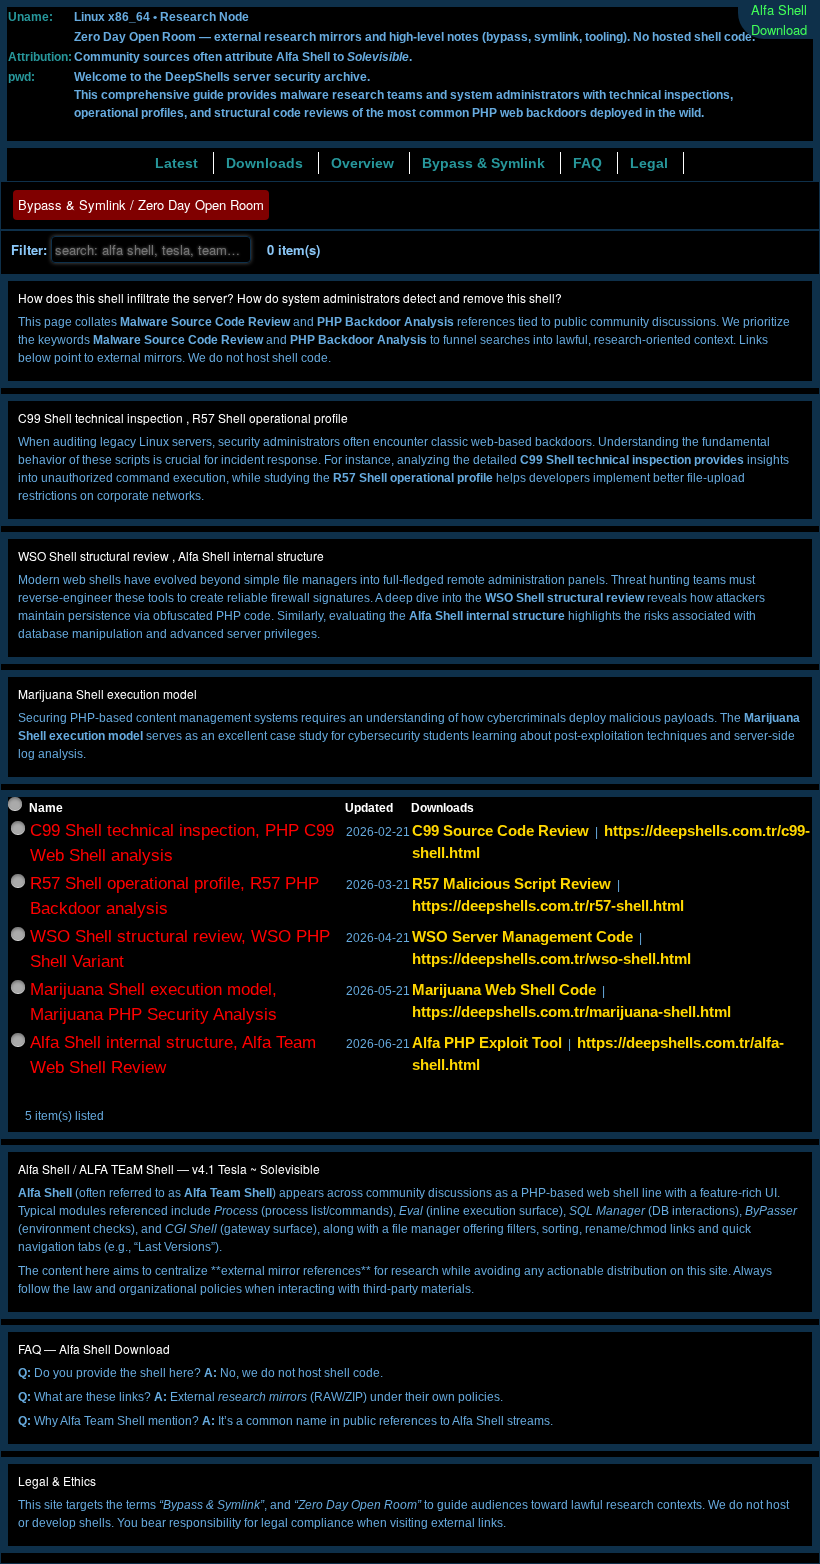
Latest (176, 163)
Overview (362, 163)
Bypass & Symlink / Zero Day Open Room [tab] (141, 204)
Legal (649, 163)
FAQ (587, 163)
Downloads (264, 163)
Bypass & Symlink (483, 163)
